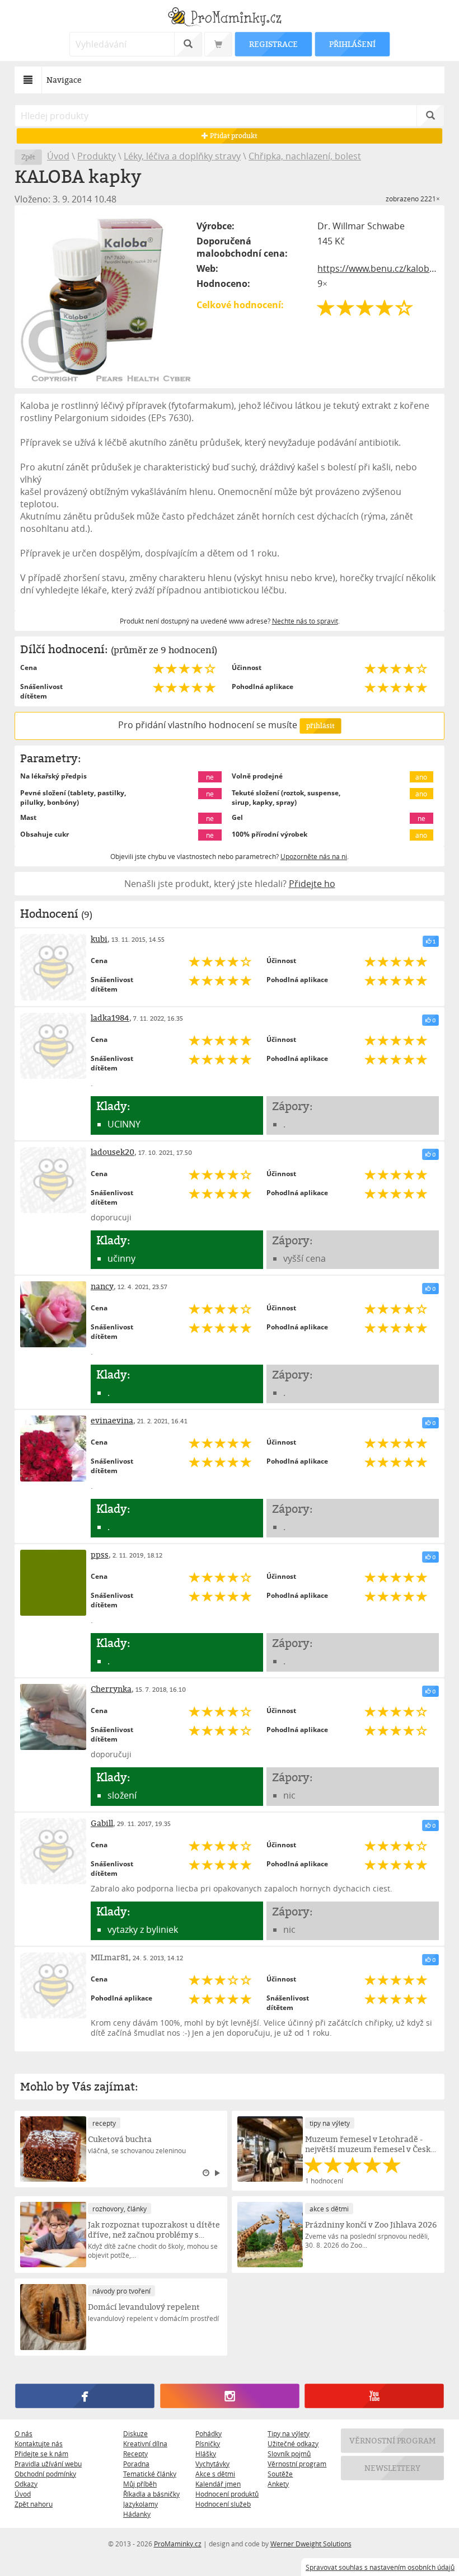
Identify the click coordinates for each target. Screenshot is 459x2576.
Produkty (97, 156)
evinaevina (112, 1420)
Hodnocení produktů (227, 2494)
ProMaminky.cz (178, 2544)
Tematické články (150, 2474)
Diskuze (135, 2433)
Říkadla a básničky (151, 2494)
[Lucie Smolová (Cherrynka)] (53, 1717)
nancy (102, 1286)
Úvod (58, 156)
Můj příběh (140, 2484)
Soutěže (280, 2474)
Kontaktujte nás (39, 2443)
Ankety (278, 2484)
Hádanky (137, 2514)
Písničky (208, 2443)
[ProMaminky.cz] (230, 18)
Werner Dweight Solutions (311, 2544)
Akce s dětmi (215, 2474)
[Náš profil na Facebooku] (85, 2396)
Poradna (136, 2464)
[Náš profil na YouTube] (374, 2396)
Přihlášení (352, 44)
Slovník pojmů (289, 2454)
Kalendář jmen (218, 2484)
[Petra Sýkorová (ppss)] (53, 1583)
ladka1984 (110, 1018)
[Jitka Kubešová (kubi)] (53, 967)
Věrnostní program (297, 2464)
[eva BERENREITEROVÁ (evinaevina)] (53, 1449)
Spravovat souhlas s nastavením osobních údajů (380, 2567)
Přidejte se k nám (41, 2454)
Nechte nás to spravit (305, 621)
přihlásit (320, 726)
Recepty (135, 2454)
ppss (100, 1554)
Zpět (28, 157)
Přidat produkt (233, 136)
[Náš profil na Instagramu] (230, 2396)
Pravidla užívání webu (48, 2464)
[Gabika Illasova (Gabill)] (53, 1851)
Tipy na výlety (289, 2433)
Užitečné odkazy (293, 2443)
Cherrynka (111, 1689)
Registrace (273, 44)
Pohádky (209, 2433)
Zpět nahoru (34, 2504)
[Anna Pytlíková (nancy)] (53, 1314)
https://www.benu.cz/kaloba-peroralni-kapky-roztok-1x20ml (378, 268)
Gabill (102, 1823)
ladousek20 (113, 1152)
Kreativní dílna (145, 2443)
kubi (99, 939)
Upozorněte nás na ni (314, 856)
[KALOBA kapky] (106, 297)
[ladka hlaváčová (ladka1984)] (53, 1046)
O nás (24, 2433)
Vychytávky (212, 2464)
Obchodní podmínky (45, 2474)
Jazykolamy (140, 2504)
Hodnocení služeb (223, 2504)
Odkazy (26, 2484)
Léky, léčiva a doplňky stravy (182, 156)
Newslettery (392, 2468)
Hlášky (206, 2454)
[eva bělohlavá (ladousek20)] (53, 1180)
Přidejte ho (312, 884)
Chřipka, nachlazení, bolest (305, 156)
